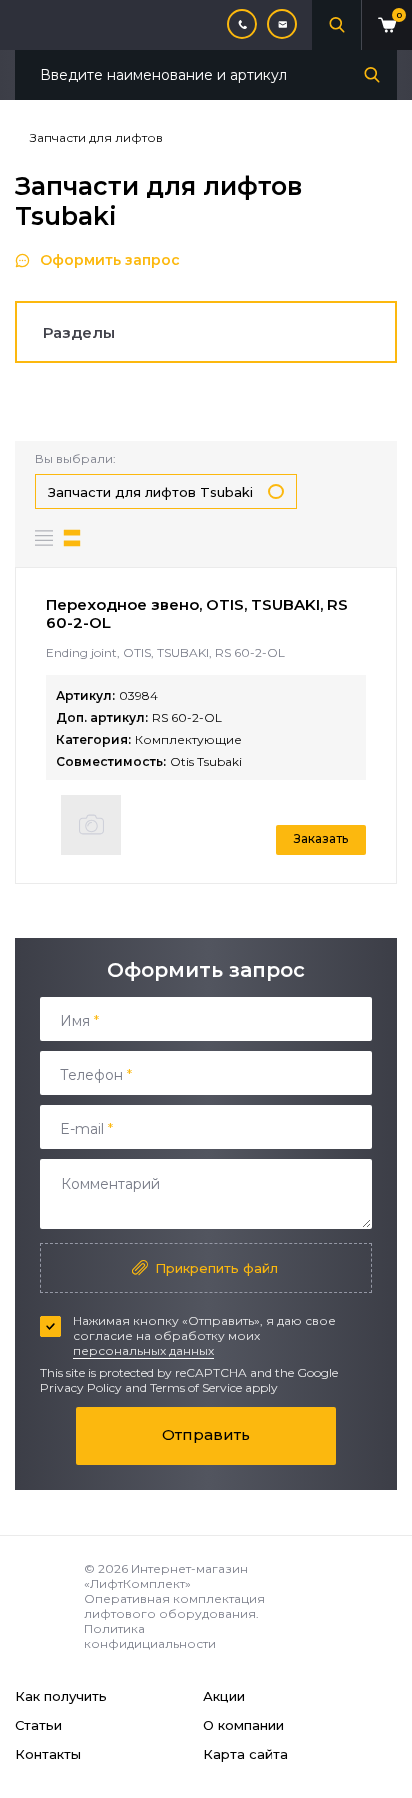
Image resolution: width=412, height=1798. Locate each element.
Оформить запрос (110, 260)
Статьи (38, 1725)
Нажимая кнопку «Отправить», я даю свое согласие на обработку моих (204, 1335)
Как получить (61, 1696)
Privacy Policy (81, 1387)
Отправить (206, 1434)
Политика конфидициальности (150, 1636)
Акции (224, 1696)
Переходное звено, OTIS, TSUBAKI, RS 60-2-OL (197, 613)
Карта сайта (245, 1754)
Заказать (321, 838)
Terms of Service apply (214, 1387)
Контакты (48, 1754)
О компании (243, 1725)
